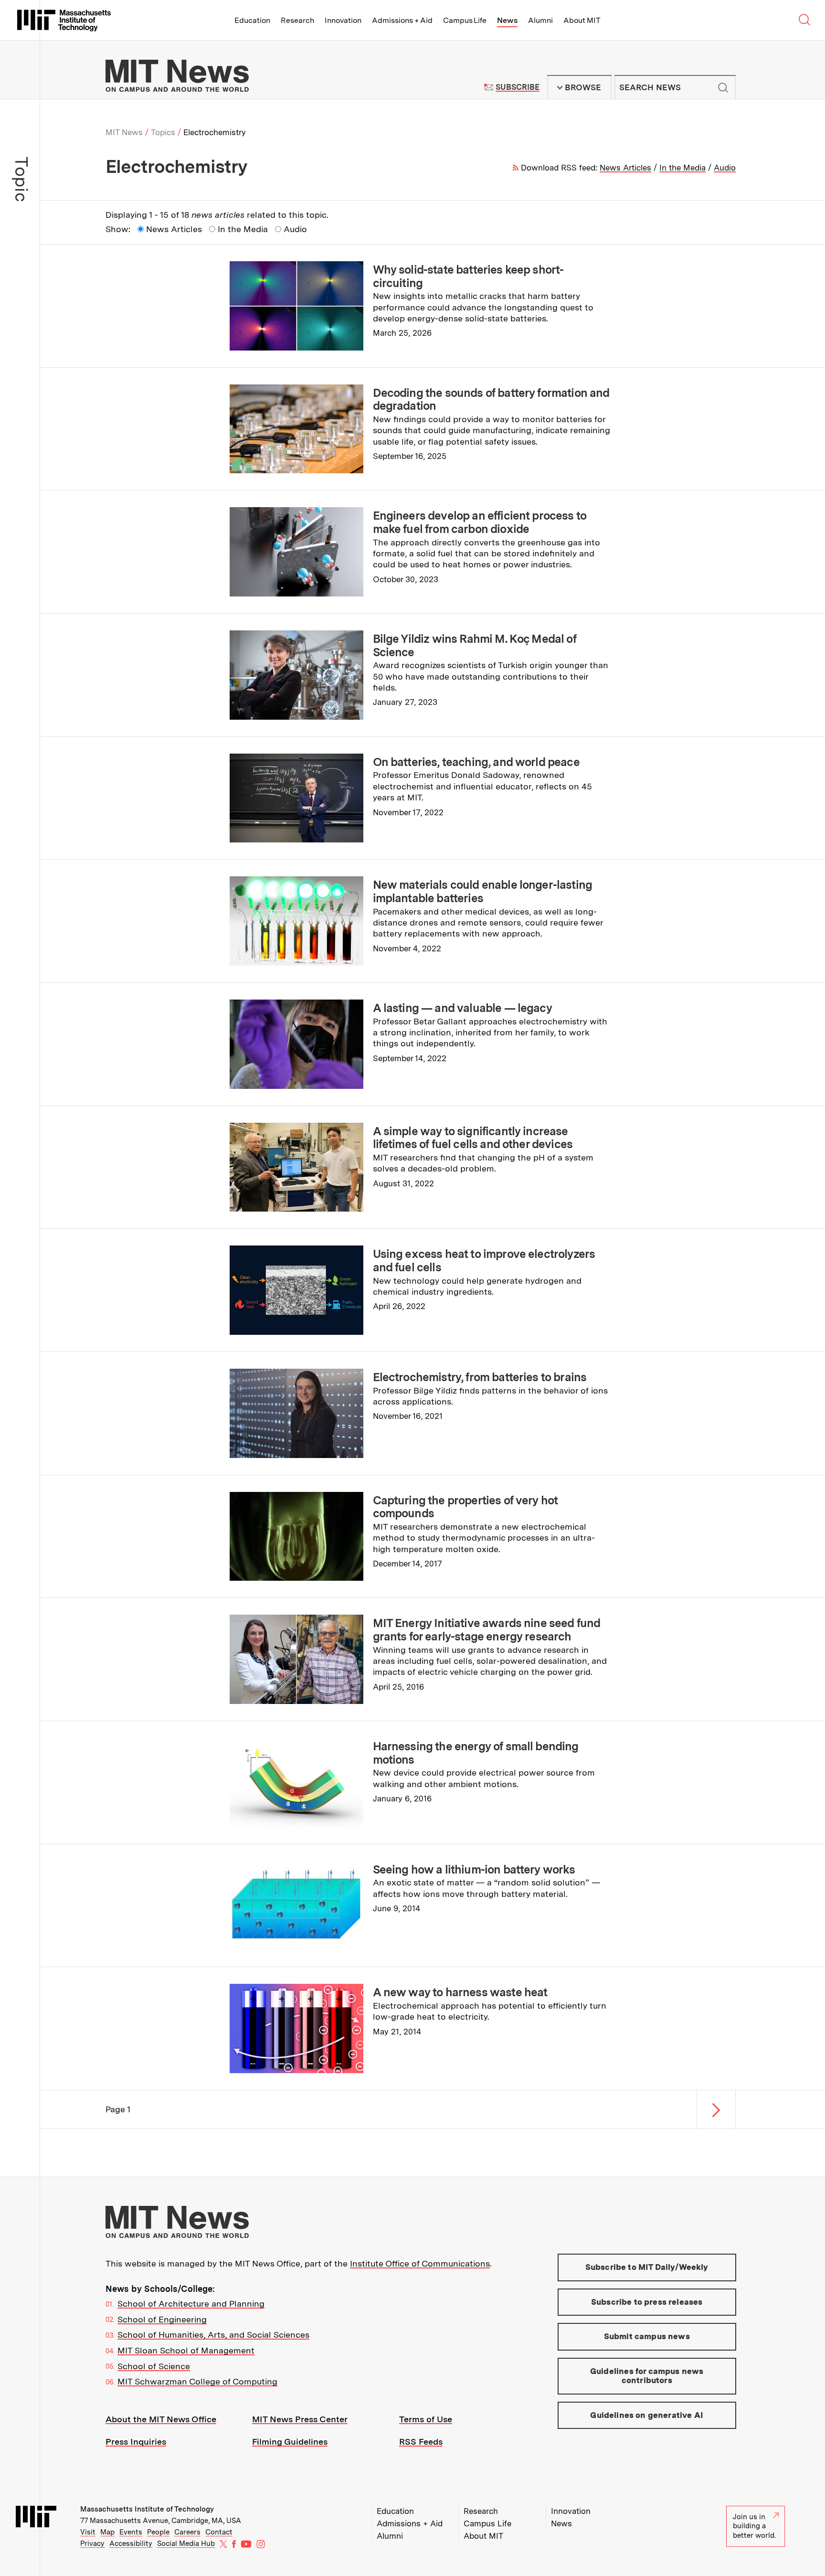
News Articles (625, 168)
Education (252, 20)
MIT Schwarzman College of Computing (197, 2381)
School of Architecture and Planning (191, 2304)
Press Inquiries (136, 2442)
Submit (723, 87)
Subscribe (517, 87)
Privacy (92, 2544)
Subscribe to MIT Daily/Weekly (647, 2267)
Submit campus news (647, 2336)
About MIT (582, 20)
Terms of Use (426, 2419)
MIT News (124, 132)
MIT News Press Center (300, 2419)
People (158, 2532)
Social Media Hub (186, 2544)
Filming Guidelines (290, 2442)
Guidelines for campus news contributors (647, 2376)
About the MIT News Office (161, 2419)
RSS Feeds (421, 2442)
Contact (219, 2532)
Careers (187, 2532)
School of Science (154, 2366)
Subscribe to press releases (647, 2302)
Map (107, 2532)
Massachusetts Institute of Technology (147, 2509)
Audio (725, 168)
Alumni (540, 20)
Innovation (343, 20)
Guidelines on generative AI (647, 2415)
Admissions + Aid (402, 20)
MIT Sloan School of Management (186, 2350)
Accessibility (131, 2544)
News (507, 20)
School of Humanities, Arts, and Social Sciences (213, 2335)
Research (297, 20)
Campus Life (465, 20)
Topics (163, 132)
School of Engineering (162, 2319)
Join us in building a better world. (754, 2526)
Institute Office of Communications (420, 2263)
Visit (88, 2532)
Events (131, 2532)
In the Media (682, 168)
